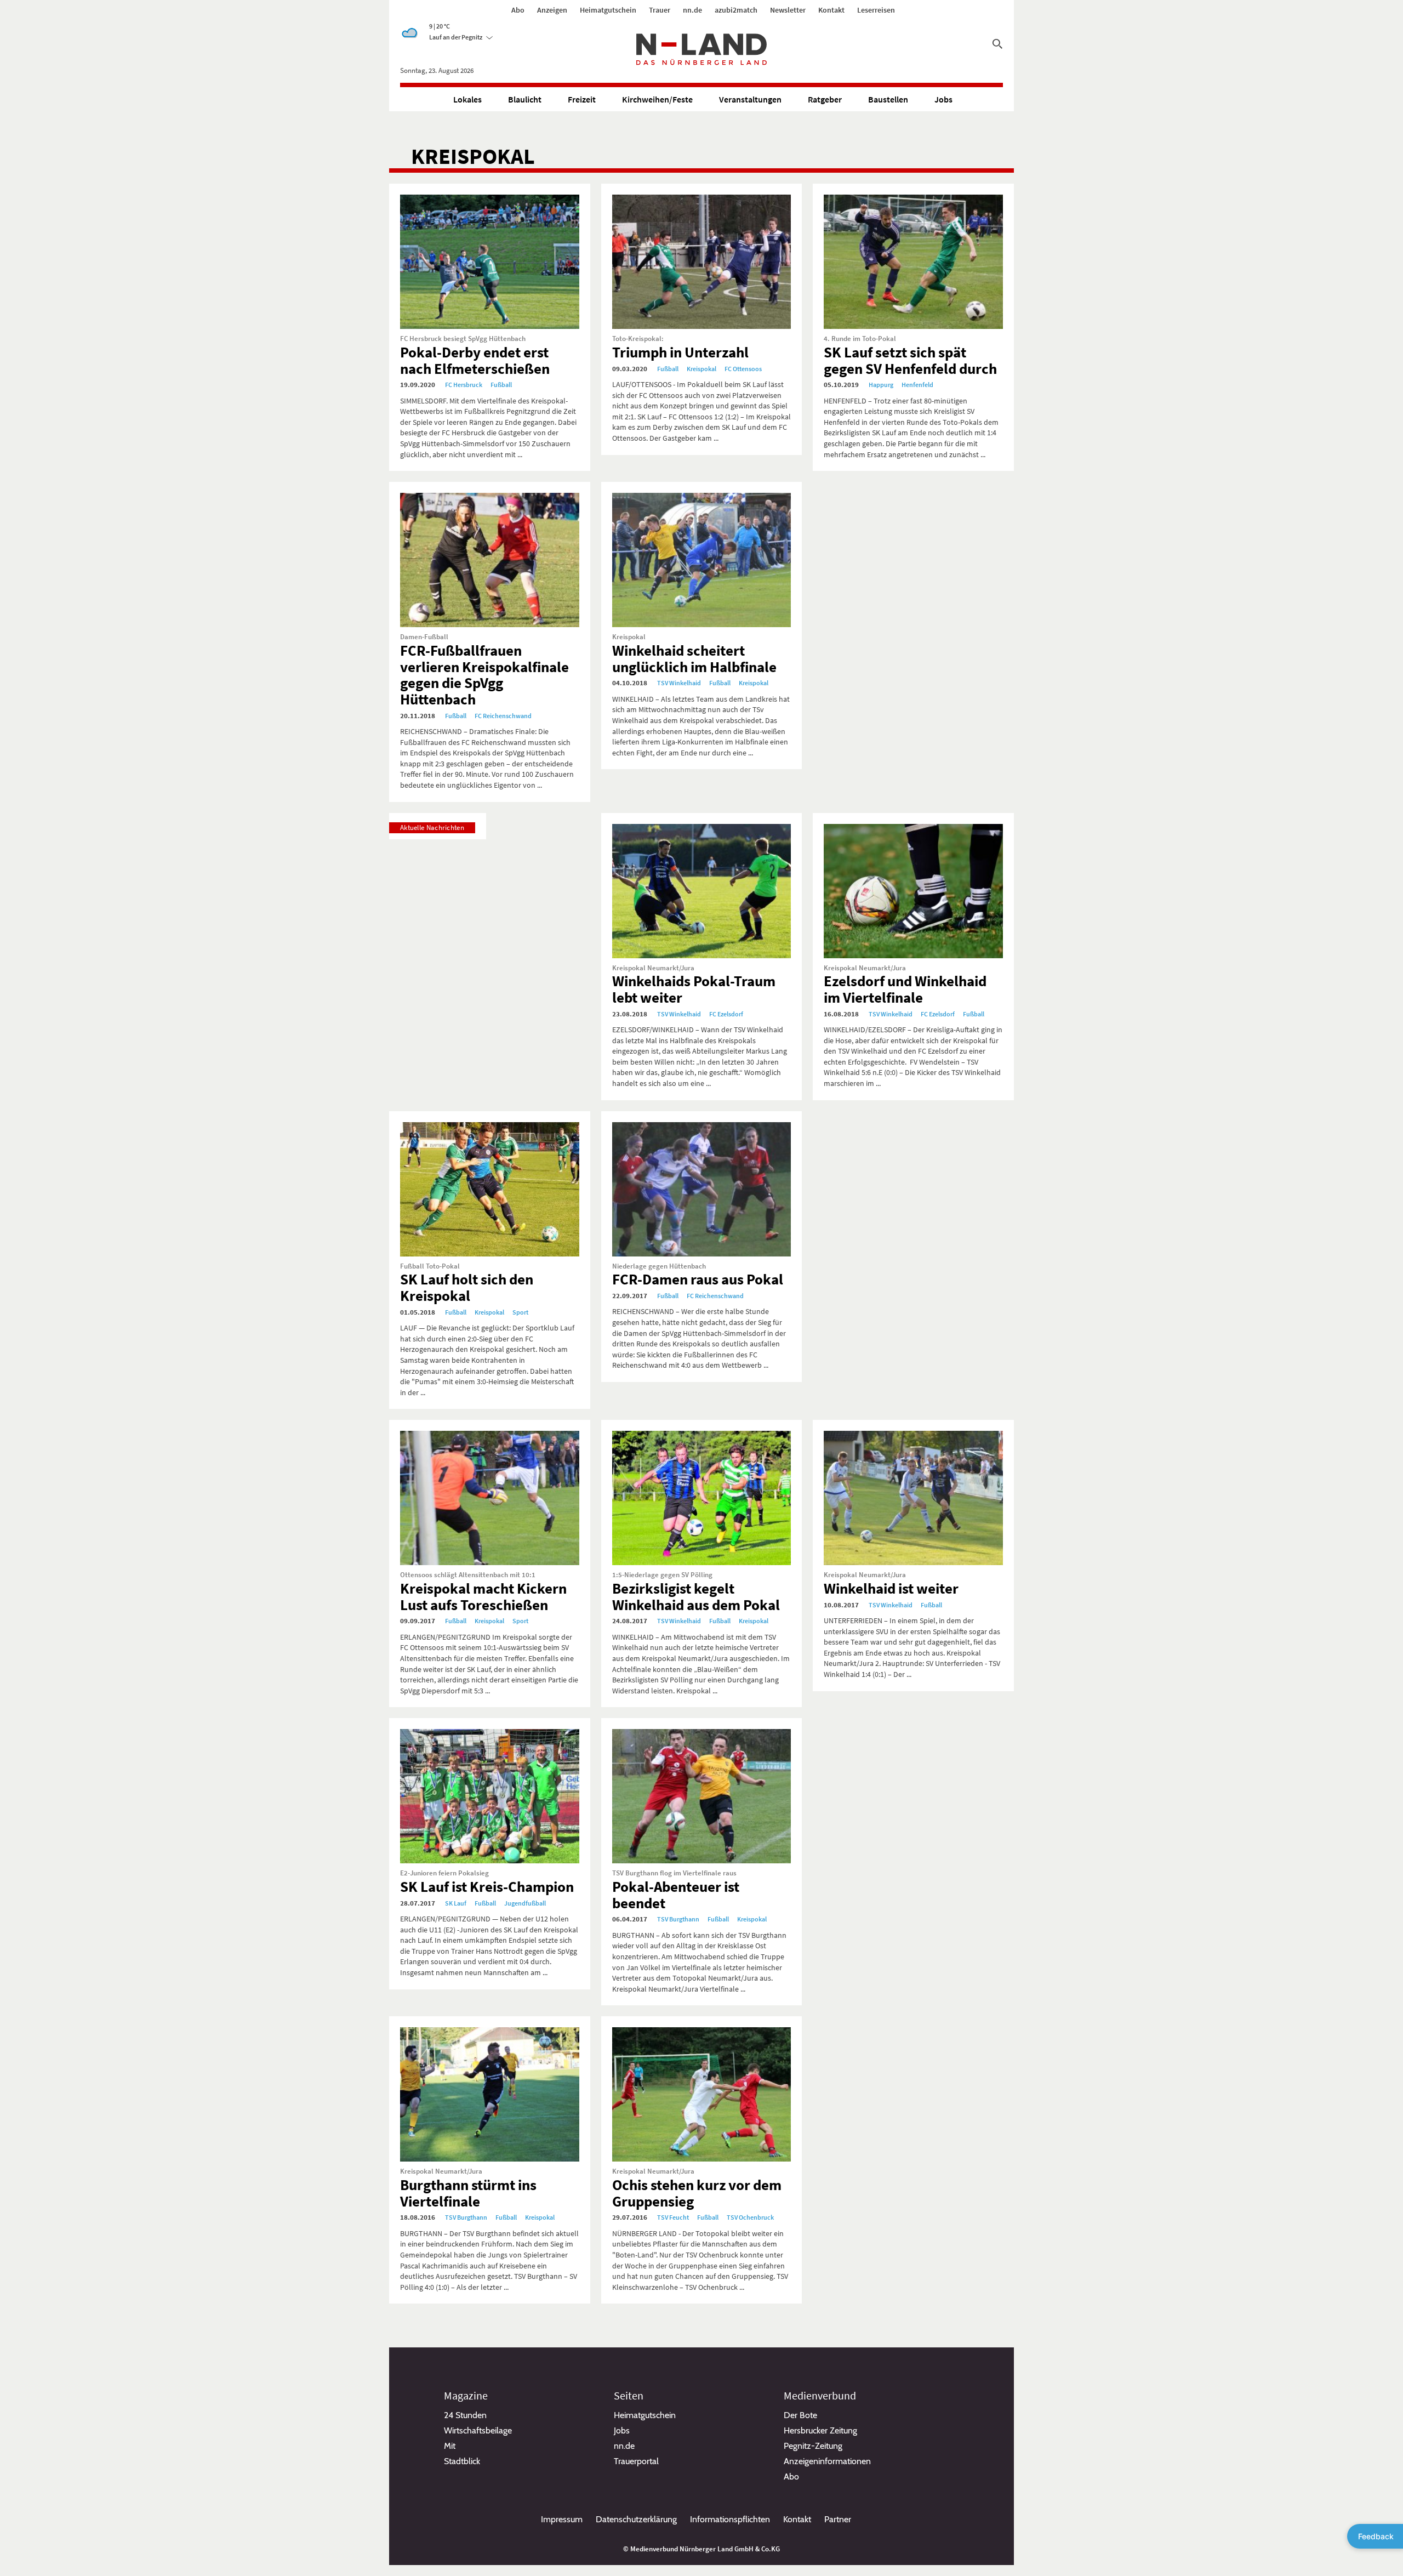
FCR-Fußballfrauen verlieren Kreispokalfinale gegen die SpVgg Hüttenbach (484, 675)
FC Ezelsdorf (726, 1014)
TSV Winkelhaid (679, 683)
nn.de (692, 10)
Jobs (943, 99)
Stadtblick (462, 2461)
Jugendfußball (525, 1903)
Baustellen (888, 99)
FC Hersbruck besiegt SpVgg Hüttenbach (463, 339)
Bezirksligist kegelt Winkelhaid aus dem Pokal (696, 1596)
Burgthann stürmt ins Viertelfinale (468, 2193)
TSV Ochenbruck (750, 2217)
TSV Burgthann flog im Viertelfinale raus (674, 1873)
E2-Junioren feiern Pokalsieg (444, 1873)
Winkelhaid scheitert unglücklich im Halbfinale (694, 658)
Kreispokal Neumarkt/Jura (653, 968)
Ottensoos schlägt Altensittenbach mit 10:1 (468, 1575)
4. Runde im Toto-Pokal (860, 339)
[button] (461, 37)
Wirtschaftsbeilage (478, 2430)
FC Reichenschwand (503, 716)
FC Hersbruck (464, 385)
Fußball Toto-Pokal (430, 1266)
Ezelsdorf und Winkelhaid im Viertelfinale (905, 989)
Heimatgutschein (608, 10)
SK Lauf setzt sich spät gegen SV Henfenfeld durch (910, 360)
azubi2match (736, 10)
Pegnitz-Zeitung (813, 2446)
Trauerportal (636, 2461)
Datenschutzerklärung (636, 2519)
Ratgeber (825, 99)
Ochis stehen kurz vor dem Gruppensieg (697, 2193)
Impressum (562, 2519)
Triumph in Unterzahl (680, 352)
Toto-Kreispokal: (638, 339)
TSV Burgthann (678, 1919)
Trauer (660, 10)
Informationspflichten (730, 2519)
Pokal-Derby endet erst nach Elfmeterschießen (475, 360)
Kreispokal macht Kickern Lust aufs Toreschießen (483, 1596)
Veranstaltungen (750, 99)
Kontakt (831, 10)
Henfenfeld (917, 385)
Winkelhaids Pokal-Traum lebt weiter (694, 989)
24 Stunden (465, 2415)
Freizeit (582, 99)
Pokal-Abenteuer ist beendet (676, 1895)
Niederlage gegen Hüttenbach (659, 1266)
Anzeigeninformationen (827, 2461)
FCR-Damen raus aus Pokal (698, 1279)
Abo (518, 10)
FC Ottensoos (743, 369)
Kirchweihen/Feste (657, 99)
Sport (520, 1312)
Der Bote (800, 2415)
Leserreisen (876, 10)
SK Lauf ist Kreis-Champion (487, 1886)
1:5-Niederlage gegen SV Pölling (662, 1575)
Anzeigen (552, 10)
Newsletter (788, 10)
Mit (450, 2446)
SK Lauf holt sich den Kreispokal (467, 1287)
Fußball (501, 385)
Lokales (467, 99)
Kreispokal (701, 369)
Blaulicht (525, 99)
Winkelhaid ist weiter (891, 1588)
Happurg (881, 385)
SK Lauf (456, 1903)
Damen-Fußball (424, 637)
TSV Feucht (673, 2217)
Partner (838, 2519)
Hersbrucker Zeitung (820, 2430)
